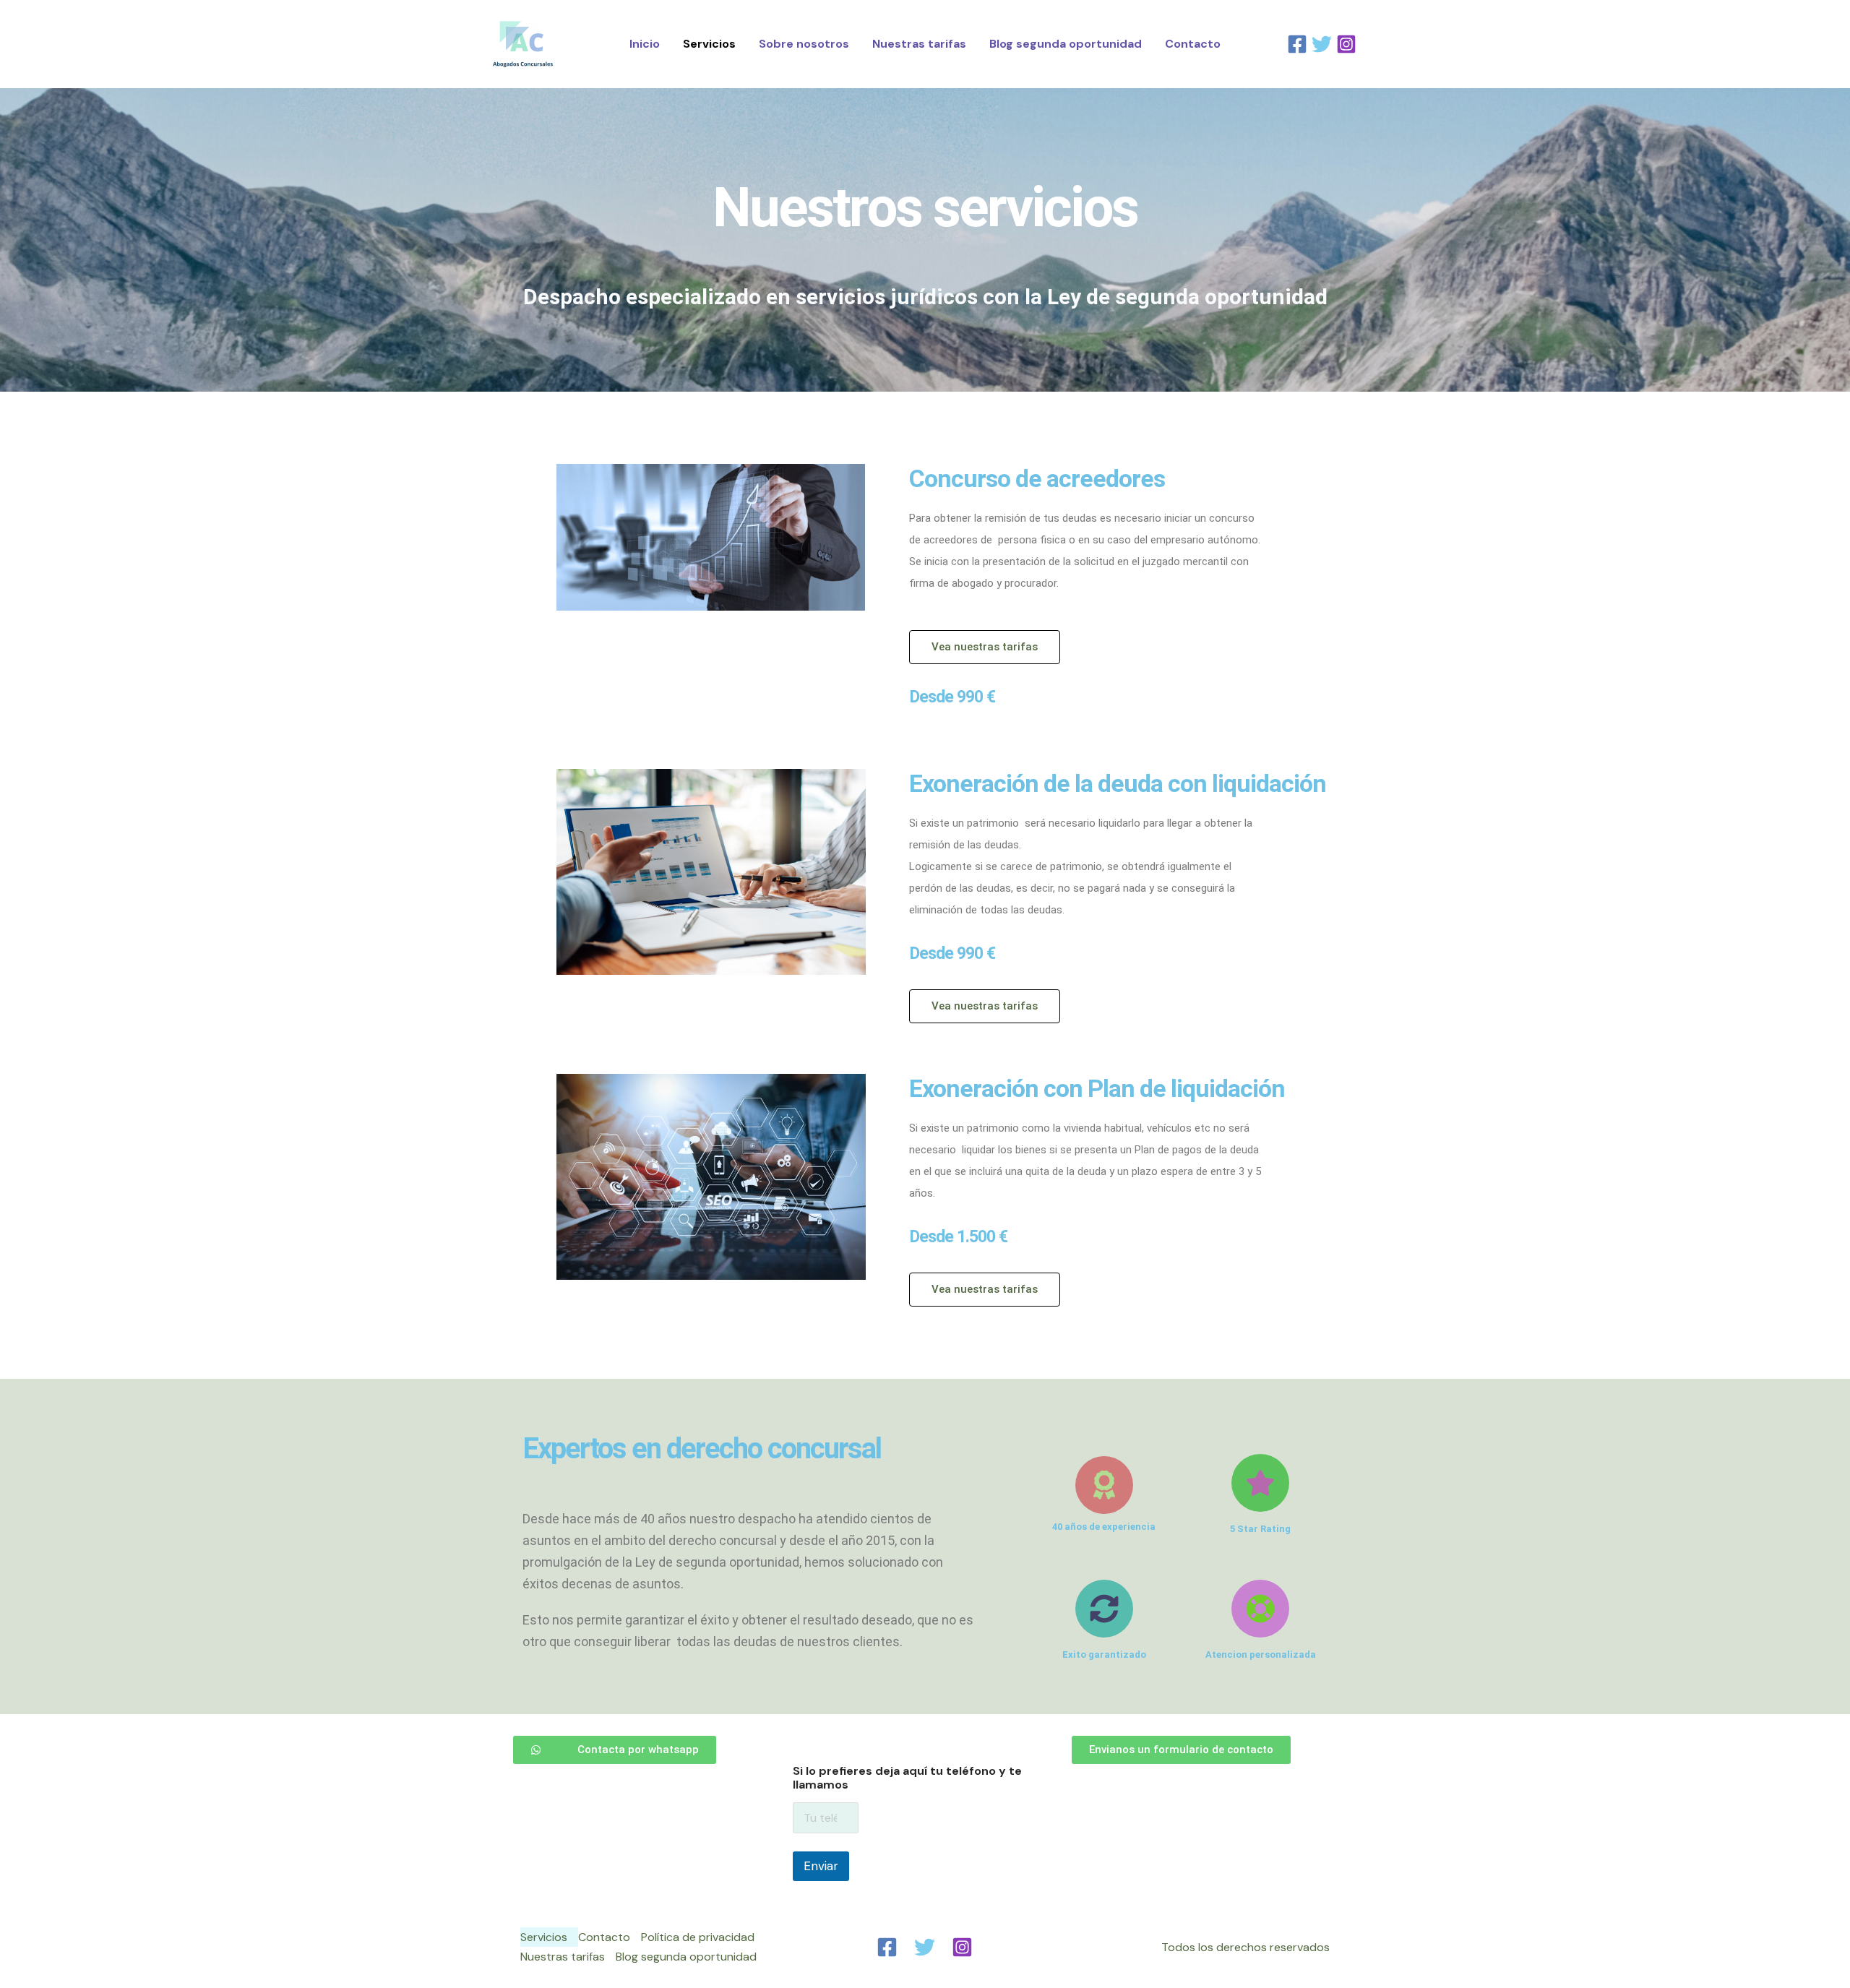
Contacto (1193, 44)
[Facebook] (1297, 44)
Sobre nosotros (804, 44)
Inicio (645, 44)
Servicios (709, 44)
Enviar (821, 1866)
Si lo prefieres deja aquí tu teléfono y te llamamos (907, 1778)
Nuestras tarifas (919, 44)
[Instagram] (1346, 44)
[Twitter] (1322, 44)
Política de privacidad (698, 1937)
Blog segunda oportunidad (1066, 44)
